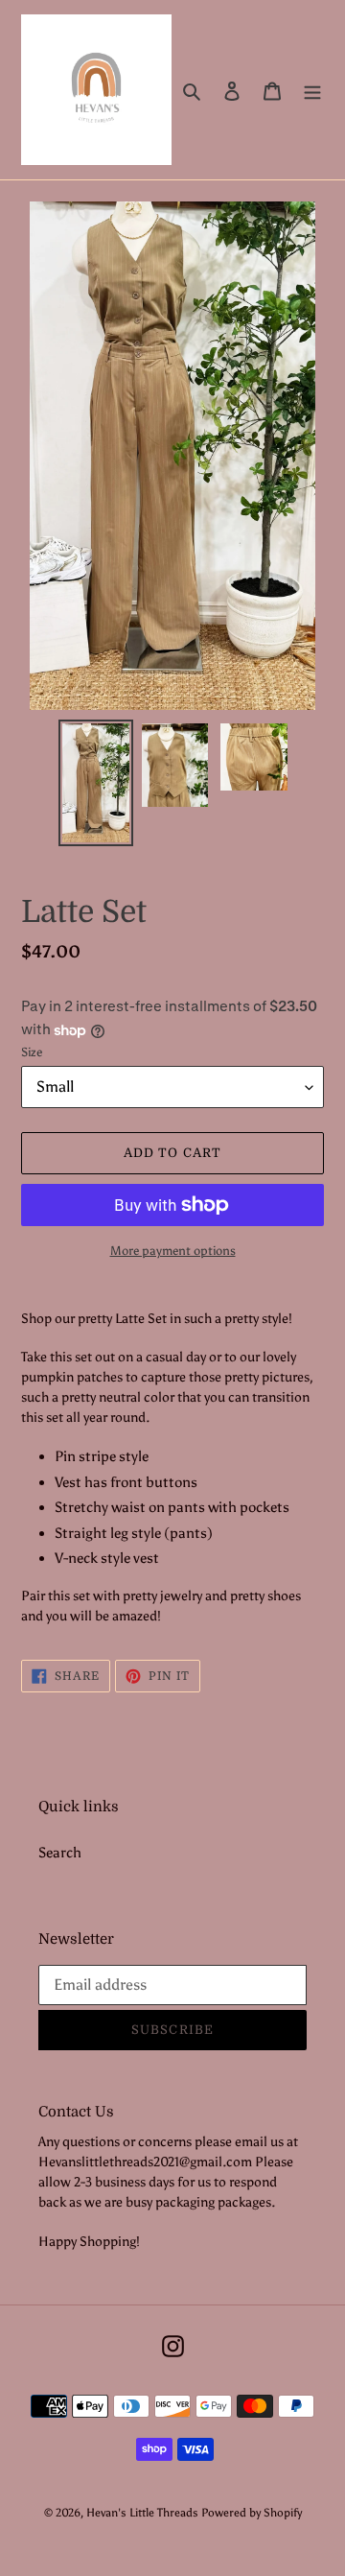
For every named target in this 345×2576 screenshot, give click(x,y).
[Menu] (312, 90)
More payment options (173, 1251)
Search (60, 1853)
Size (32, 1052)
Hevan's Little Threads (142, 2513)
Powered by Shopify (252, 2513)
